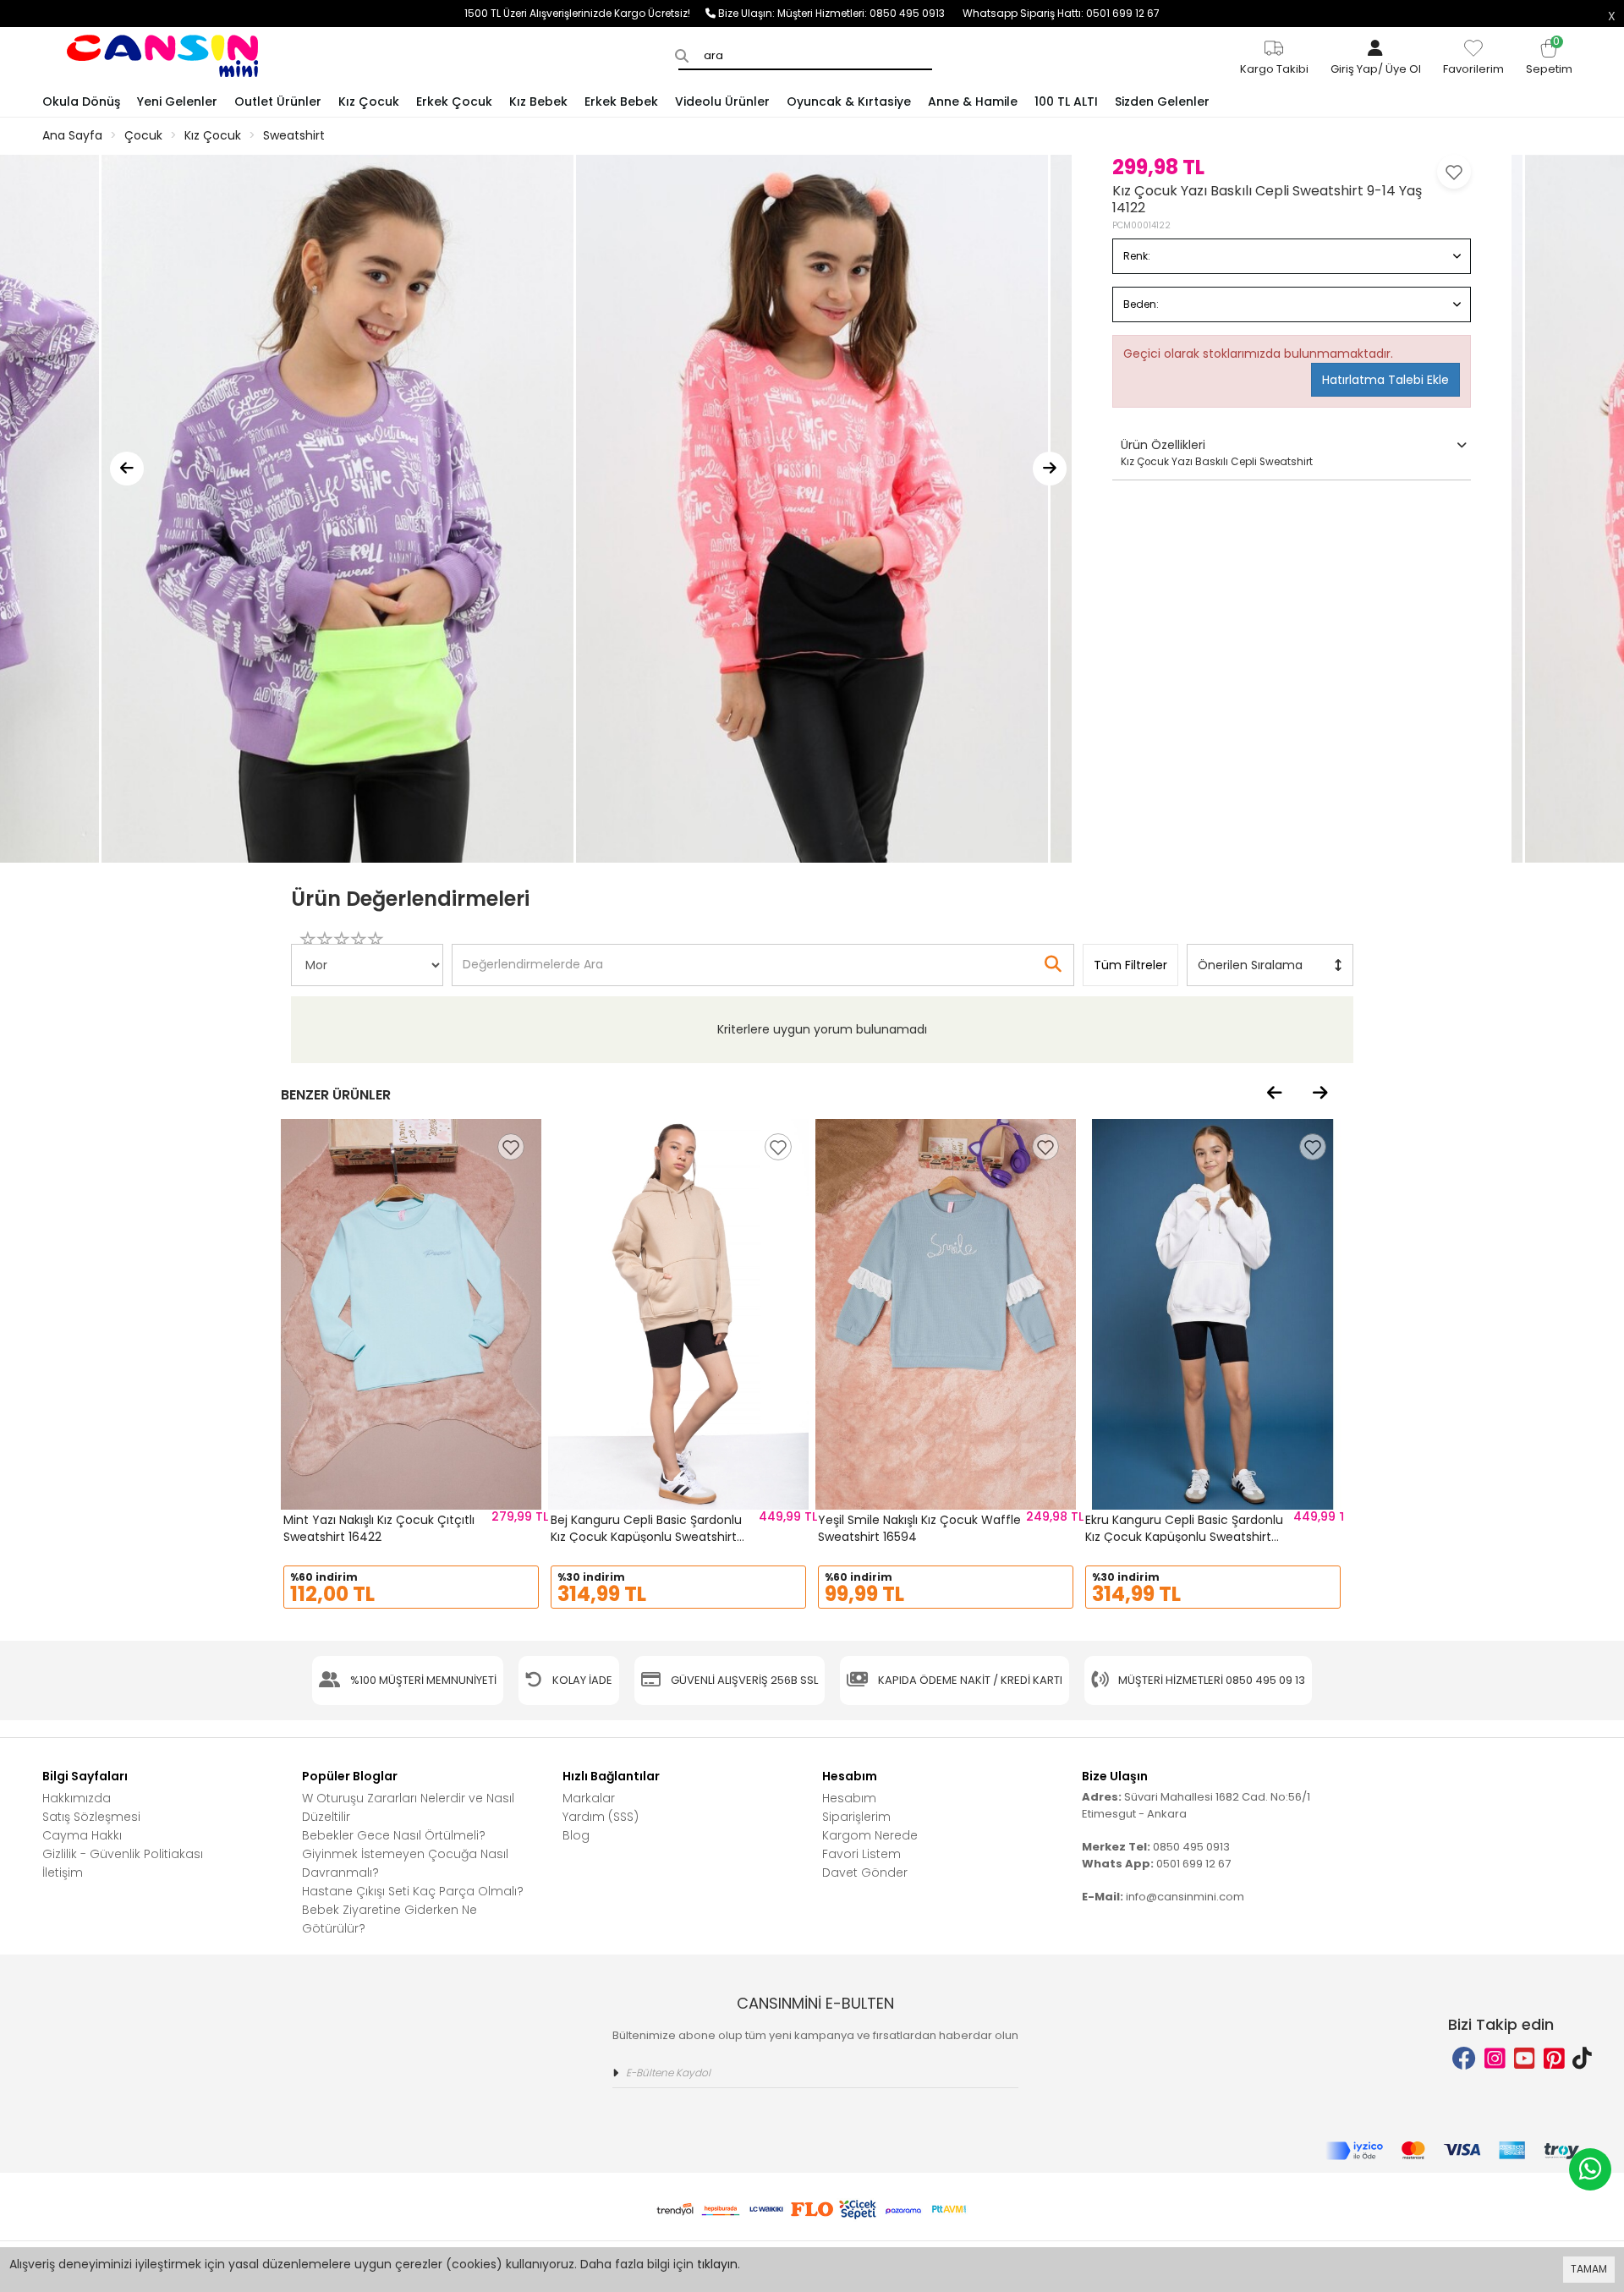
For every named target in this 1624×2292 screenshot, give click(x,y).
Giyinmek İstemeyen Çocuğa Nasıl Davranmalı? (405, 1863)
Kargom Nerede (870, 1835)
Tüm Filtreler (1130, 965)
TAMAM (1589, 2269)
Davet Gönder (865, 1873)
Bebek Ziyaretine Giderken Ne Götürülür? (390, 1919)
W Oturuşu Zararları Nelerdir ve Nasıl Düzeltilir (408, 1807)
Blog (576, 1835)
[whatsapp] (1590, 2169)
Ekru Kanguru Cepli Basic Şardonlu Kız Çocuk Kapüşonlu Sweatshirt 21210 (1184, 1536)
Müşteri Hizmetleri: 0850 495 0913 (870, 13)
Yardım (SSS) (601, 1817)
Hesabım (849, 1798)
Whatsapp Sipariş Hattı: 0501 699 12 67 (1061, 13)
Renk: (1137, 256)
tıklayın (717, 2264)
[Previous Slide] (127, 469)
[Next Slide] (1050, 469)
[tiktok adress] (1582, 2059)
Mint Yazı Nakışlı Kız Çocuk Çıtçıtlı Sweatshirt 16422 (379, 1528)
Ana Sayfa (72, 135)
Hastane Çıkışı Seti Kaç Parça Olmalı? (413, 1891)
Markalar (589, 1798)
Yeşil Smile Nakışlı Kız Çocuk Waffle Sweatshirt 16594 (919, 1528)
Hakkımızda (77, 1798)
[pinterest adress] (1554, 2059)
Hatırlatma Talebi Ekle (1385, 380)
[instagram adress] (1495, 2059)
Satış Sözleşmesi (91, 1817)
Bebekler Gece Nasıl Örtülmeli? (394, 1835)
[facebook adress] (1464, 2059)
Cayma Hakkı (82, 1835)
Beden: (1141, 304)
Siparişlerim (856, 1817)
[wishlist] (511, 1147)
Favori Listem (861, 1854)
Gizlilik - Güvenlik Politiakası (123, 1854)
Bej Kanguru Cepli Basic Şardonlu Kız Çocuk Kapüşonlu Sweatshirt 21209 (646, 1536)
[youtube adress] (1525, 2059)
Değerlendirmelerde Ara (532, 957)
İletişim (63, 1873)
